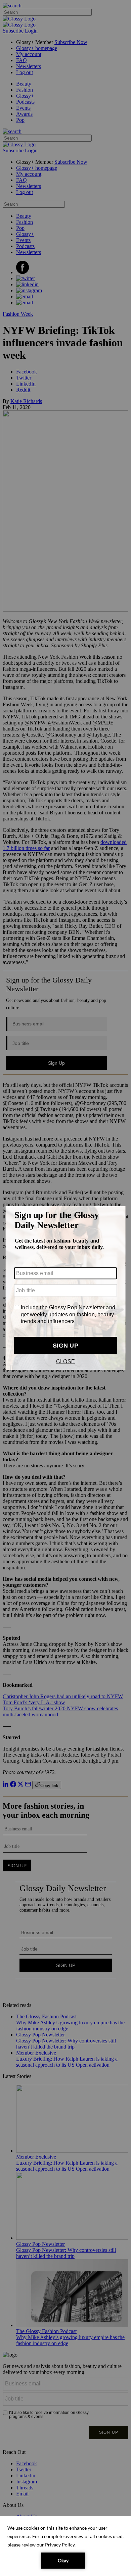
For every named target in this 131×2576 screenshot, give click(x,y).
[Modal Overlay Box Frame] (65, 1288)
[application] (65, 2546)
